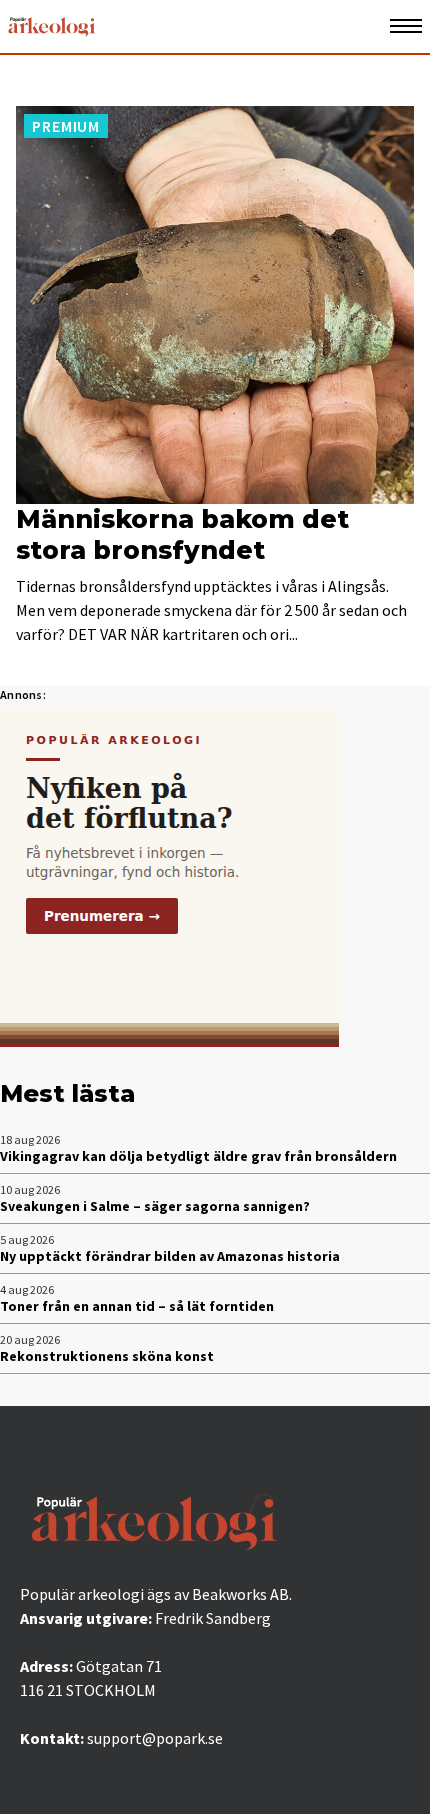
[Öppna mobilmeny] (406, 26)
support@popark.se (155, 1738)
